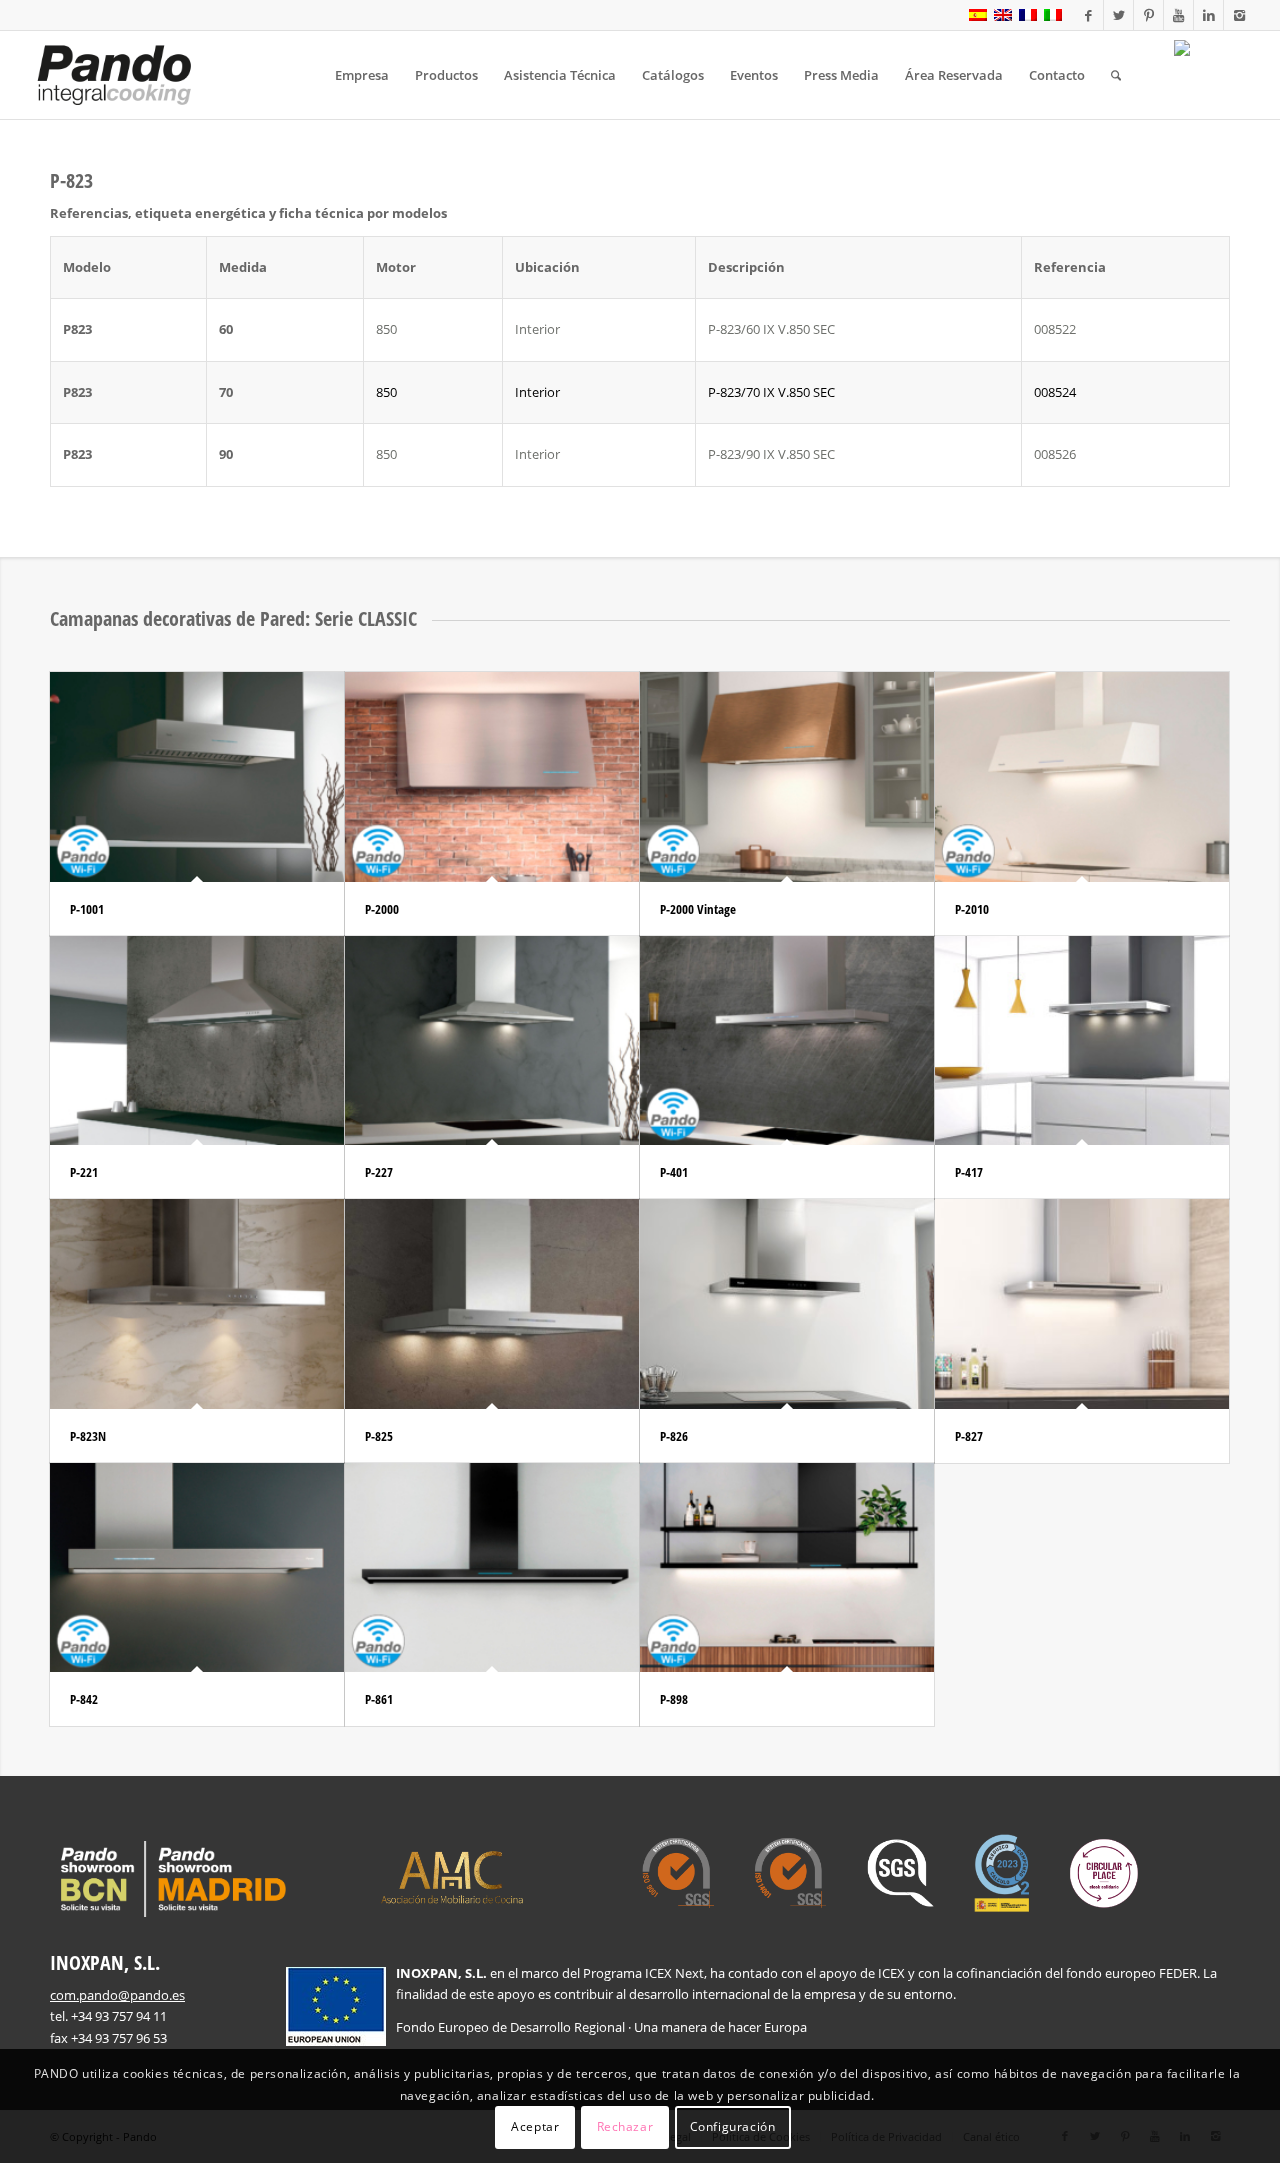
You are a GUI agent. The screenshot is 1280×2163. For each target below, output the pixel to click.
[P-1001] (197, 776)
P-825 (379, 1436)
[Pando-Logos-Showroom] (171, 1879)
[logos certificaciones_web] (890, 1872)
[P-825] (492, 1303)
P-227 (379, 1172)
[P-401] (787, 1040)
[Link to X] (1118, 15)
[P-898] (787, 1567)
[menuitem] (362, 75)
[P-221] (197, 1040)
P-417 (969, 1172)
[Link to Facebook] (1088, 15)
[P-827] (1082, 1303)
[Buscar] (1116, 75)
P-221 (84, 1172)
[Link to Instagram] (1239, 15)
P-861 (379, 1699)
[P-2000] (492, 776)
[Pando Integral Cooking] (114, 75)
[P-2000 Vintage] (787, 776)
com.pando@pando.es (117, 1995)
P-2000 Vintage (698, 909)
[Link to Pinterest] (1148, 15)
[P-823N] (197, 1303)
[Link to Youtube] (1178, 15)
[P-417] (1082, 1040)
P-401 (674, 1172)
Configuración (733, 2127)
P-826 (674, 1436)
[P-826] (787, 1303)
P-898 (674, 1699)
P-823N (88, 1436)
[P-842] (197, 1567)
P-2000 (382, 909)
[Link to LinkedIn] (1208, 15)
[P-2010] (1082, 776)
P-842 (84, 1699)
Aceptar (535, 2127)
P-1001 (87, 909)
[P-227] (492, 1040)
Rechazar (625, 2127)
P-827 (969, 1436)
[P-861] (492, 1567)
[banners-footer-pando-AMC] (452, 1875)
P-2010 (972, 909)
